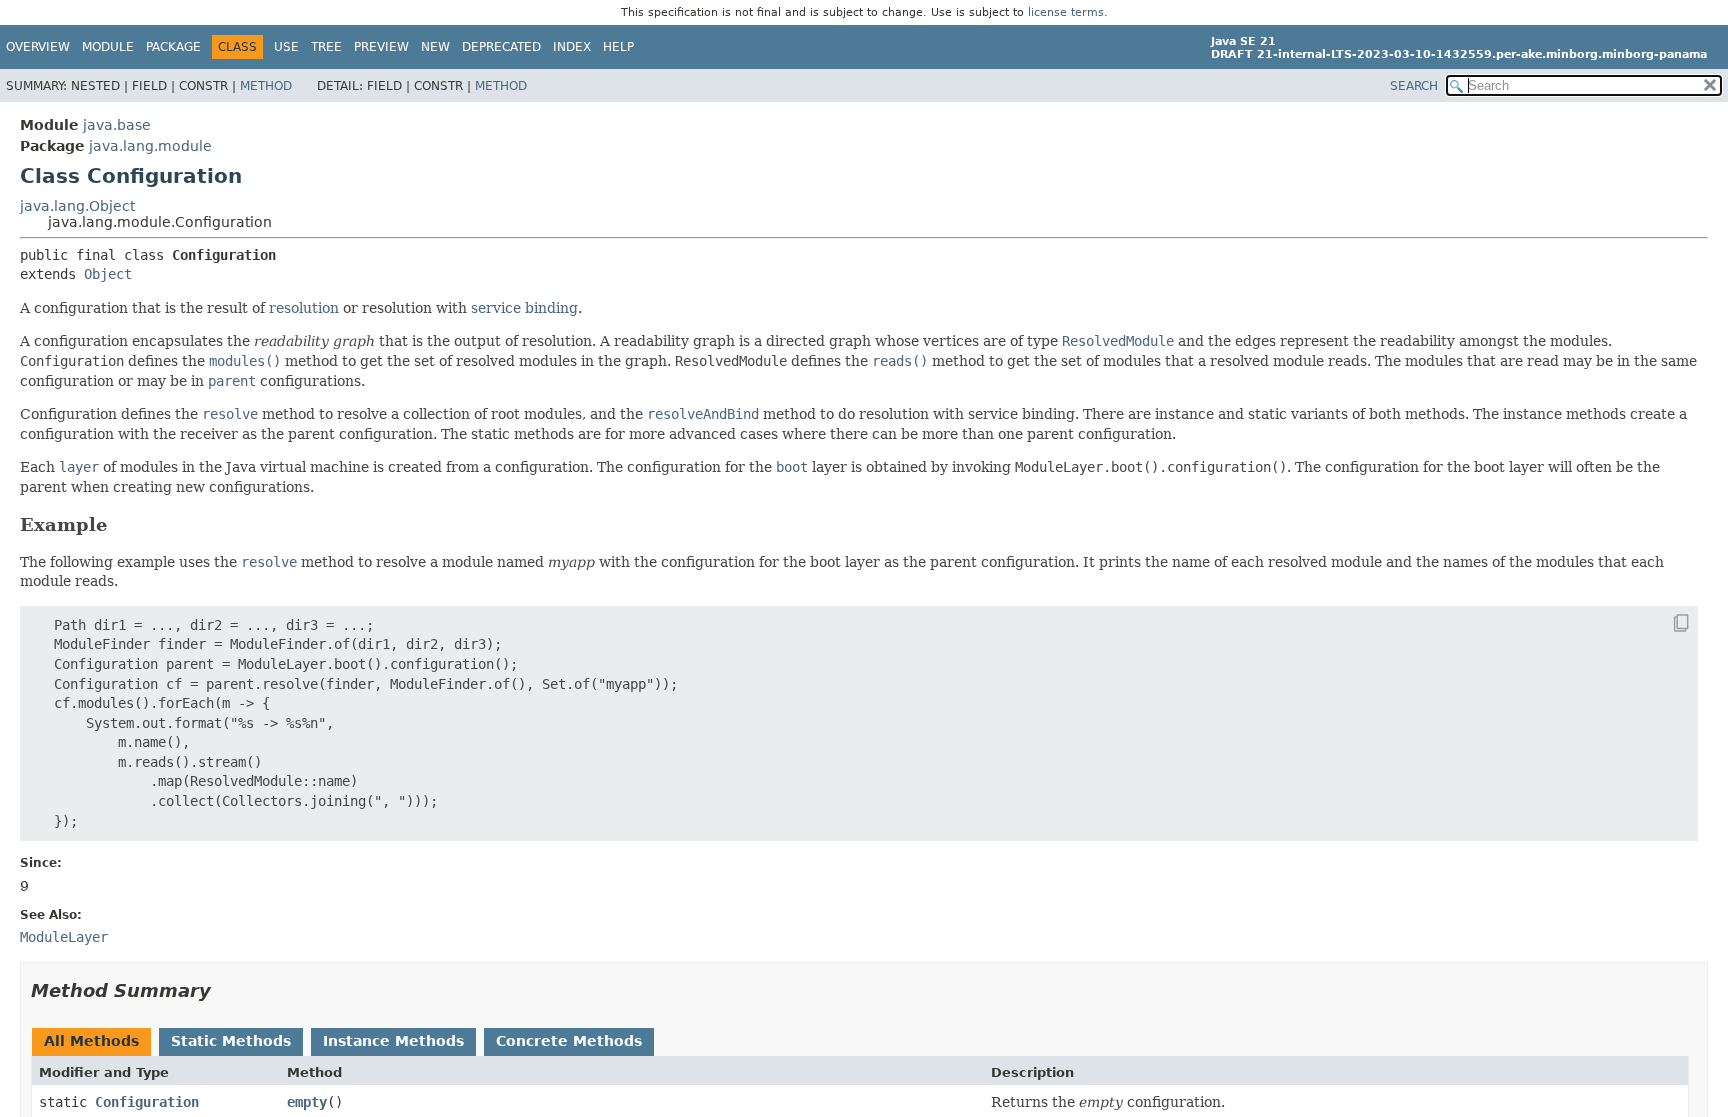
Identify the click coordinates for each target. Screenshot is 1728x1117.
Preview (381, 47)
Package (173, 47)
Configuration (147, 1102)
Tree (326, 47)
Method (266, 86)
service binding (524, 308)
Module (108, 47)
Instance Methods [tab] (393, 1041)
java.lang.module (150, 146)
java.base (117, 125)
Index (572, 47)
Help (618, 47)
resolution (304, 308)
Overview (38, 47)
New (435, 47)
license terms (1066, 12)
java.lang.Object (77, 206)
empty (307, 1102)
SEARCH (1414, 86)
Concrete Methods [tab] (569, 1041)
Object (108, 274)
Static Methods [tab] (231, 1041)
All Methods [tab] (91, 1041)
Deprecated (501, 47)
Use (286, 47)
